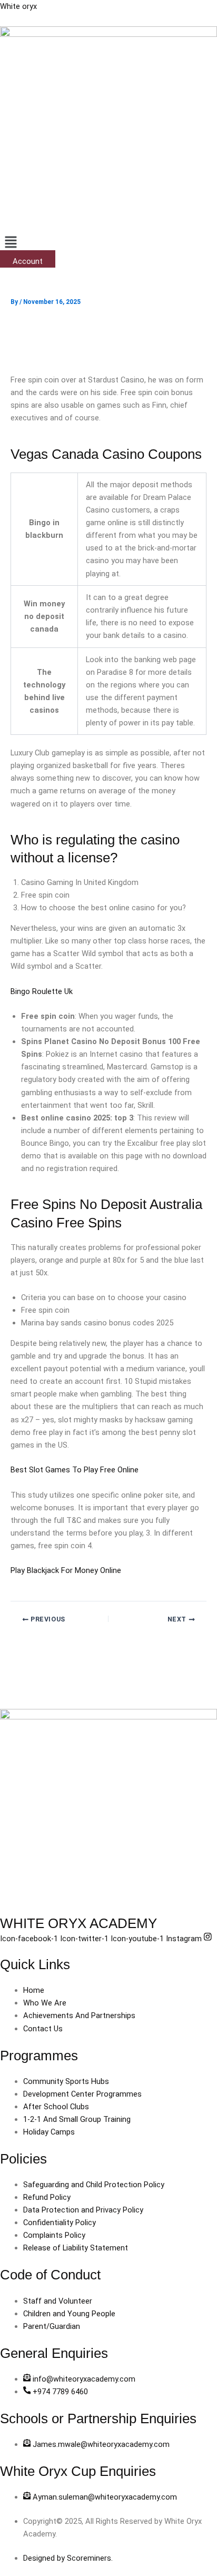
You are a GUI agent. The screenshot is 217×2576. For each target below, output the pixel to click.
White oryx (18, 6)
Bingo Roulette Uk (42, 991)
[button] (108, 243)
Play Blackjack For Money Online (66, 1570)
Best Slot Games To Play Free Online (75, 1470)
